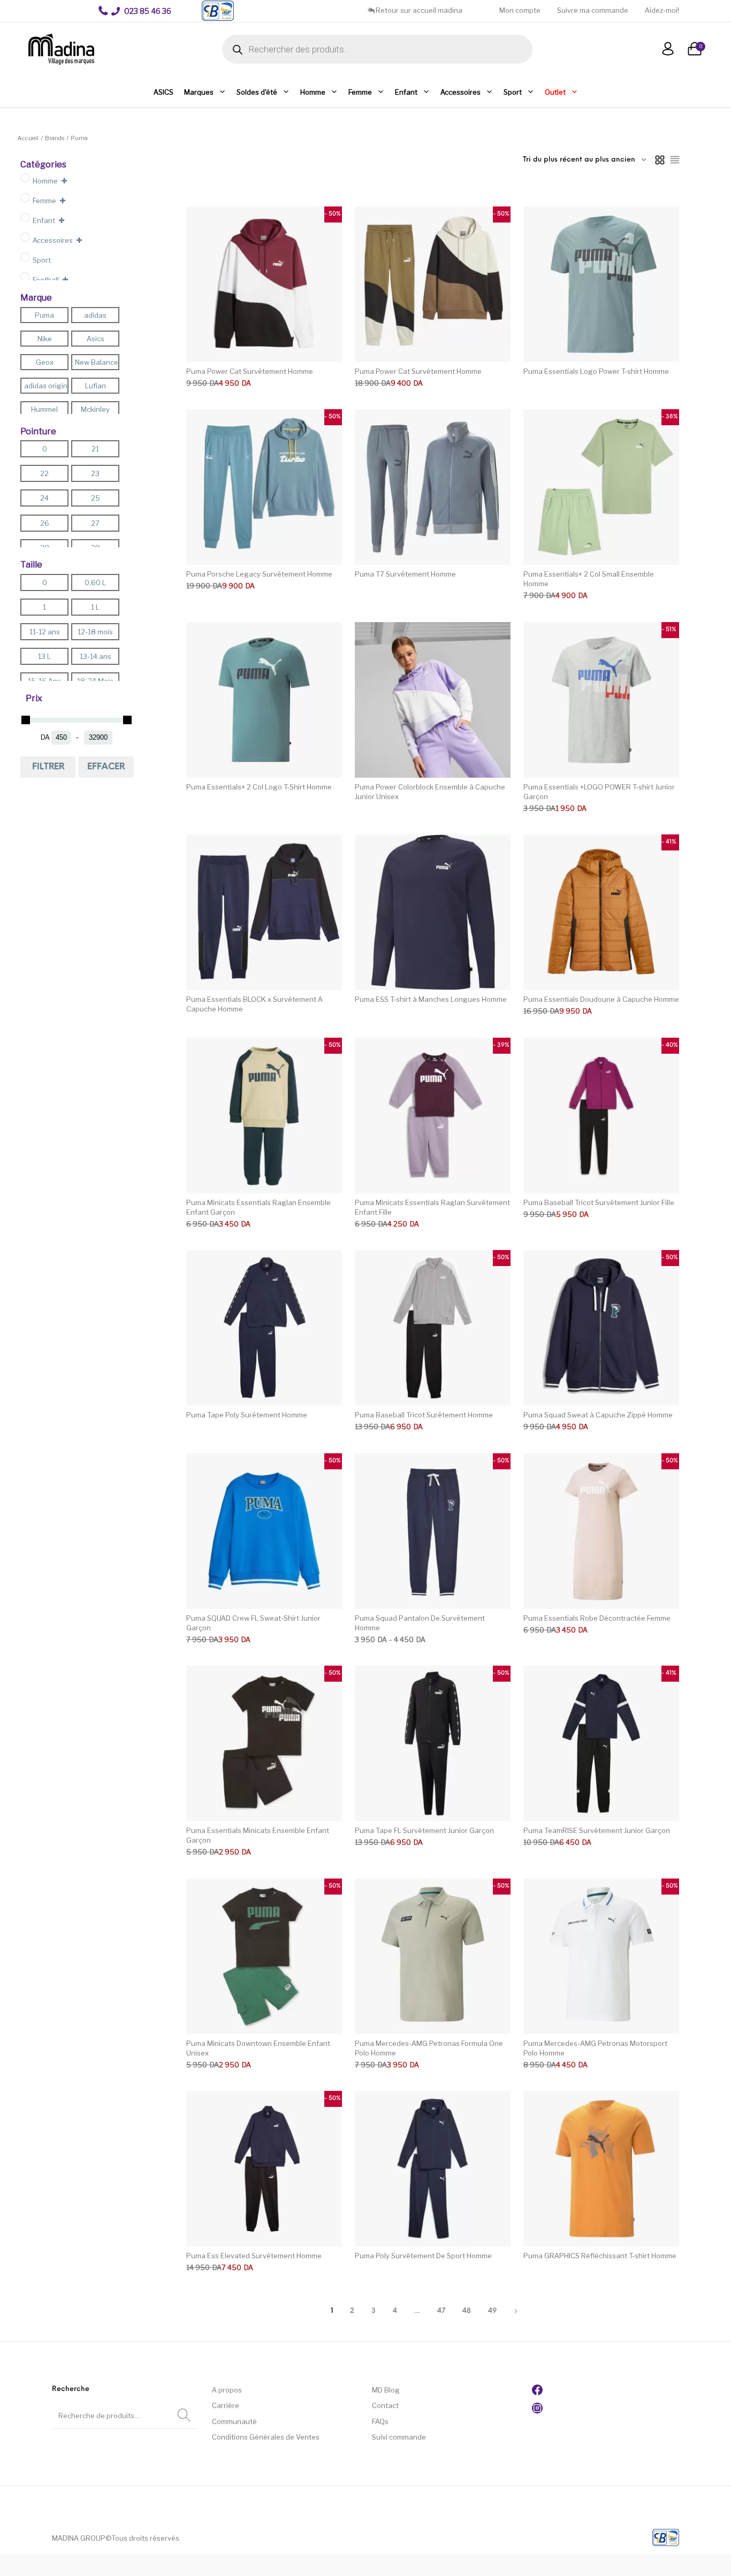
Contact (385, 2405)
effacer (106, 767)
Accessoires (460, 92)
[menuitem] (141, 11)
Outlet (555, 92)
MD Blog (386, 2390)
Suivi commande (399, 2437)
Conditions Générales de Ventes (266, 2437)
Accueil (28, 138)
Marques (199, 92)
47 (441, 2311)
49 (492, 2311)
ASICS (163, 92)
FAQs (380, 2421)
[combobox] (584, 160)
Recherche (184, 2416)
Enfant (406, 92)
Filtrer (48, 767)
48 (467, 2311)
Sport (513, 92)
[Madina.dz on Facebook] (537, 2393)
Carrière (226, 2405)
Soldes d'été (257, 92)
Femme (360, 92)
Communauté (234, 2421)
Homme (313, 92)
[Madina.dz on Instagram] (537, 2411)
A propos (227, 2390)
